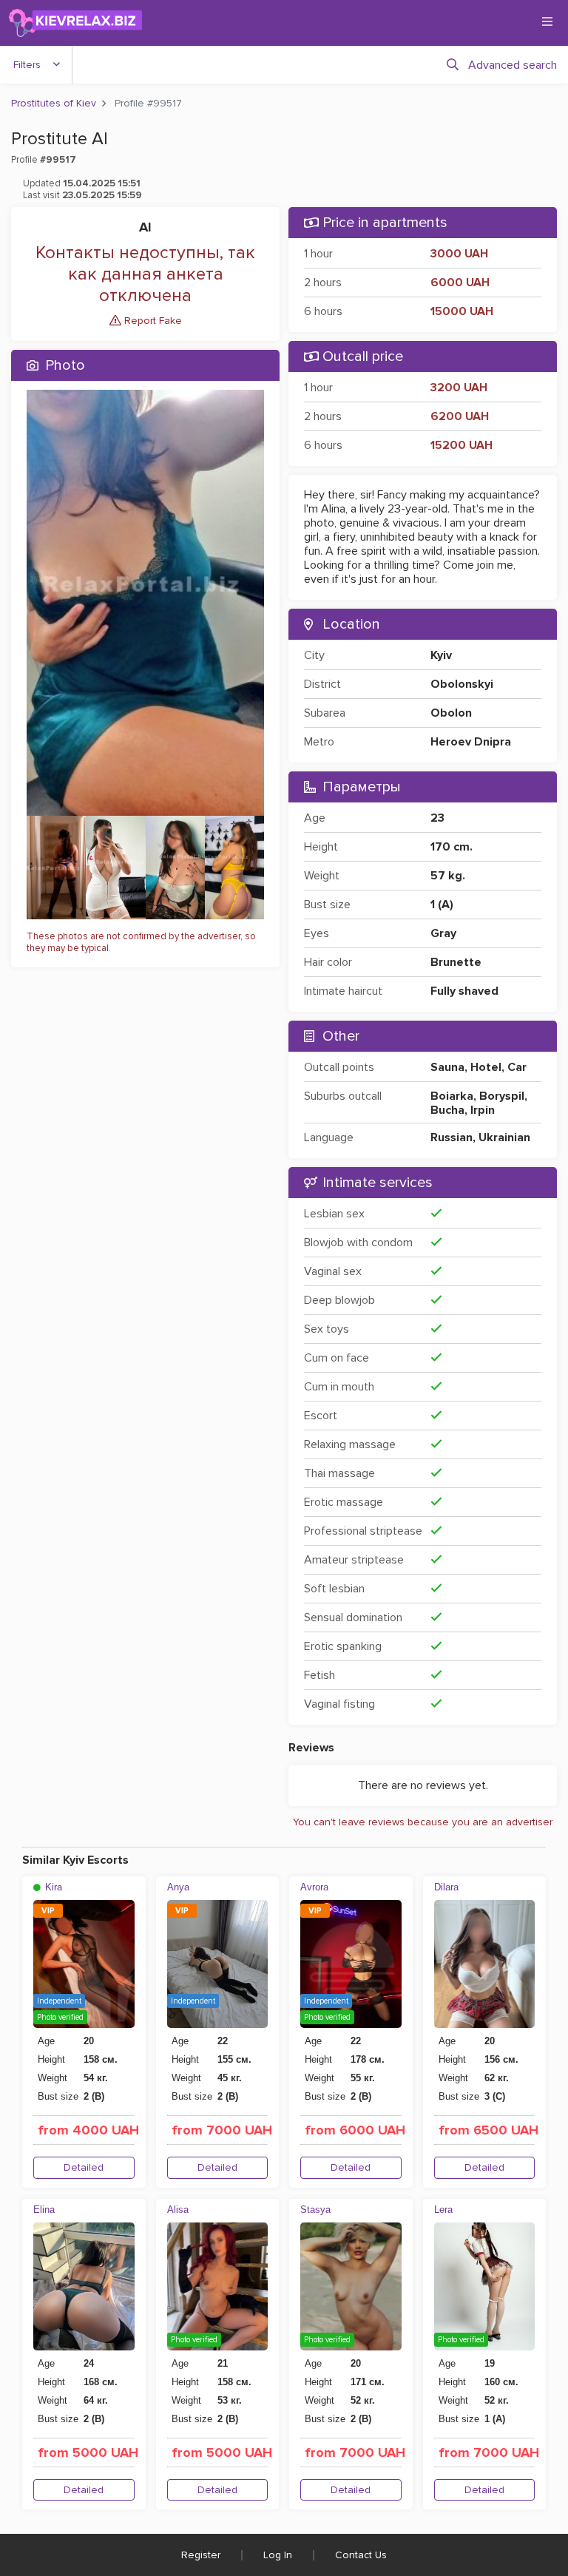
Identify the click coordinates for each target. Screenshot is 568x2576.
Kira (52, 1887)
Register (201, 2555)
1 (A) (442, 905)
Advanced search (513, 65)
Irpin (483, 1110)
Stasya (315, 2210)
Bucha (447, 1110)
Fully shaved (464, 991)
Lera (443, 2210)
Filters (27, 65)
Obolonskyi (462, 684)
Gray (443, 933)
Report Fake (152, 321)
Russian (452, 1137)
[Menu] (547, 21)
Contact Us (361, 2555)
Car (517, 1067)
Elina (44, 2210)
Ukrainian (504, 1137)
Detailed (84, 2167)
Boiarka (452, 1096)
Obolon (451, 713)
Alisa (178, 2210)
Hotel (486, 1067)
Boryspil (502, 1096)
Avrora (314, 1887)
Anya (178, 1887)
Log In (278, 2555)
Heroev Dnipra (471, 742)
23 (437, 818)
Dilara (446, 1887)
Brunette (456, 962)
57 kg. (448, 876)
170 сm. (452, 847)
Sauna (447, 1067)
